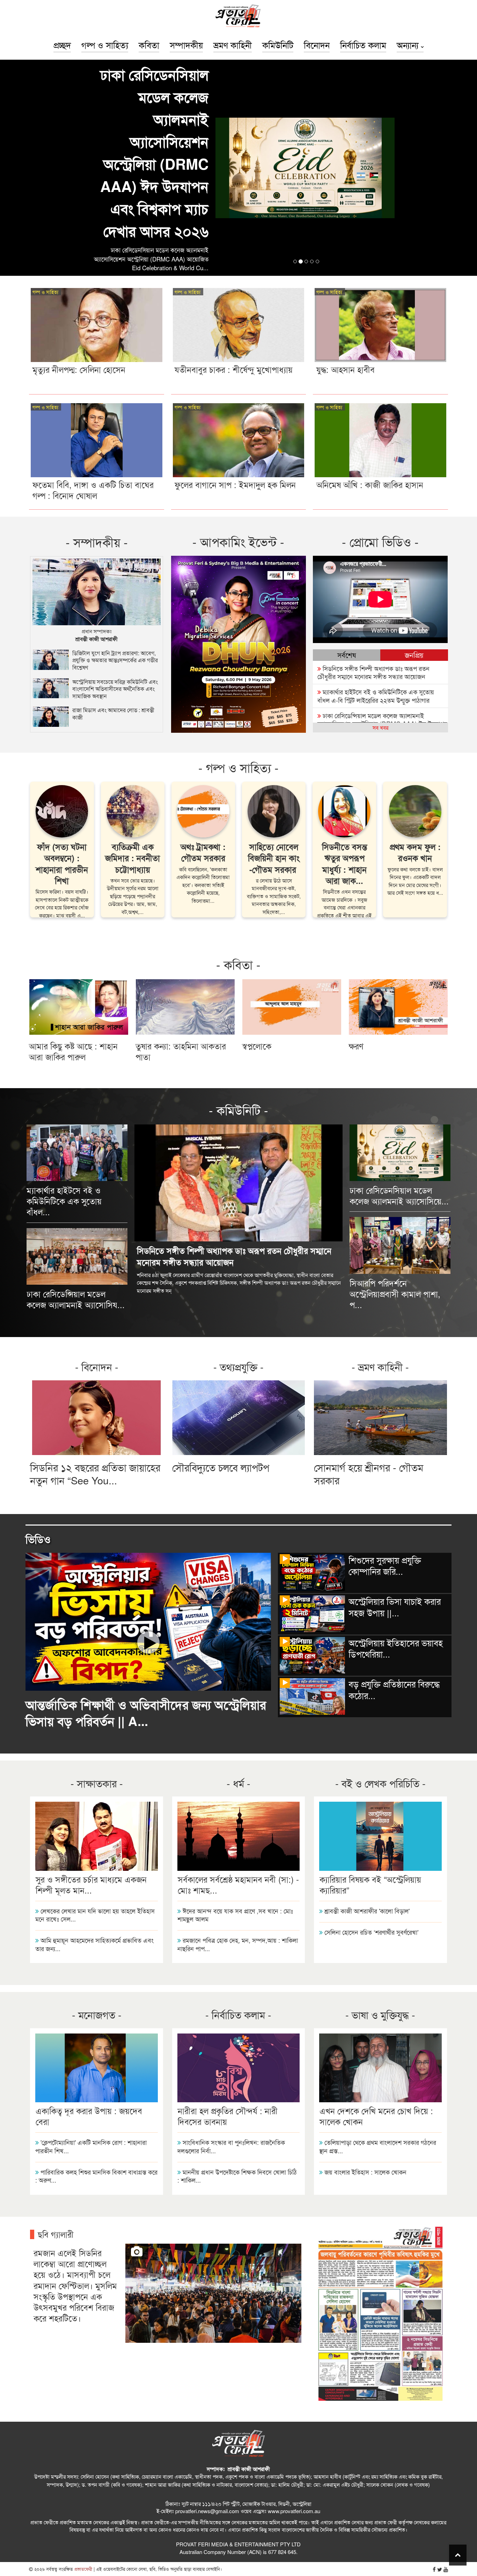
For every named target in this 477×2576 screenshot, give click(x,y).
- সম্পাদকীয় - (97, 427)
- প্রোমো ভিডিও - (380, 426)
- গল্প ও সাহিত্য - (239, 652)
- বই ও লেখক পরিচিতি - (380, 1668)
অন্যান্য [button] (409, 45)
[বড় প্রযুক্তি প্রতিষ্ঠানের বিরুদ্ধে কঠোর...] (365, 1597)
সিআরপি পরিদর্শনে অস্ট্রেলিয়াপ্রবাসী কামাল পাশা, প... (395, 1178)
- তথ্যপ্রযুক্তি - (239, 1251)
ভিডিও (38, 1424)
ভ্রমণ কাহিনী (233, 45)
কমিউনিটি (278, 45)
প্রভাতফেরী (83, 2454)
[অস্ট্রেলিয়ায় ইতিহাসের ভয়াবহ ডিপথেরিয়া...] (365, 1556)
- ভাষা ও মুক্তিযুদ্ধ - (380, 1899)
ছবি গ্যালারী (56, 2119)
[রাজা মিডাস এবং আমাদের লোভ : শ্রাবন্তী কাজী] (96, 609)
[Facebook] (434, 2454)
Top (458, 2555)
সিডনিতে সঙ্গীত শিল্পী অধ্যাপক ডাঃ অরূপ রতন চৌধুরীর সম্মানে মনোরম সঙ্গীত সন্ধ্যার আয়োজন (373, 557)
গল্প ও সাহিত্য (105, 45)
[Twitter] (440, 2454)
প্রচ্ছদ (62, 45)
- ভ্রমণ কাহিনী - (380, 1251)
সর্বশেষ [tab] (347, 540)
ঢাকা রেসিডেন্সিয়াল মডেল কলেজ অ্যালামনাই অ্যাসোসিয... (76, 1184)
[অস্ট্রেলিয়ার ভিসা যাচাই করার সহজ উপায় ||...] (365, 1515)
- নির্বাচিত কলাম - (238, 1899)
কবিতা (149, 45)
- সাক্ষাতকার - (97, 1668)
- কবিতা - (238, 849)
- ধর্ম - (239, 1668)
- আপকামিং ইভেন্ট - (238, 426)
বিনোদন (317, 45)
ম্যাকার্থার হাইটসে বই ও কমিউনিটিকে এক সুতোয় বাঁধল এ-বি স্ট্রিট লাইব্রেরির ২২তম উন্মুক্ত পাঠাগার (376, 580)
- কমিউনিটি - (239, 995)
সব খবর (380, 612)
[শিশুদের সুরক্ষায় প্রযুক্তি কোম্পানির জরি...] (365, 1473)
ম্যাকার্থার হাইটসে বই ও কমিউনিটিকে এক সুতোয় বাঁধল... (64, 1086)
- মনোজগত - (97, 1899)
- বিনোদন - (97, 1251)
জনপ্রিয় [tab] (414, 540)
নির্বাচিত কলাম (363, 45)
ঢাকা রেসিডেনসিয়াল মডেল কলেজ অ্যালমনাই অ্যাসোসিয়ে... (399, 1080)
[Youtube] (446, 2454)
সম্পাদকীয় (186, 45)
